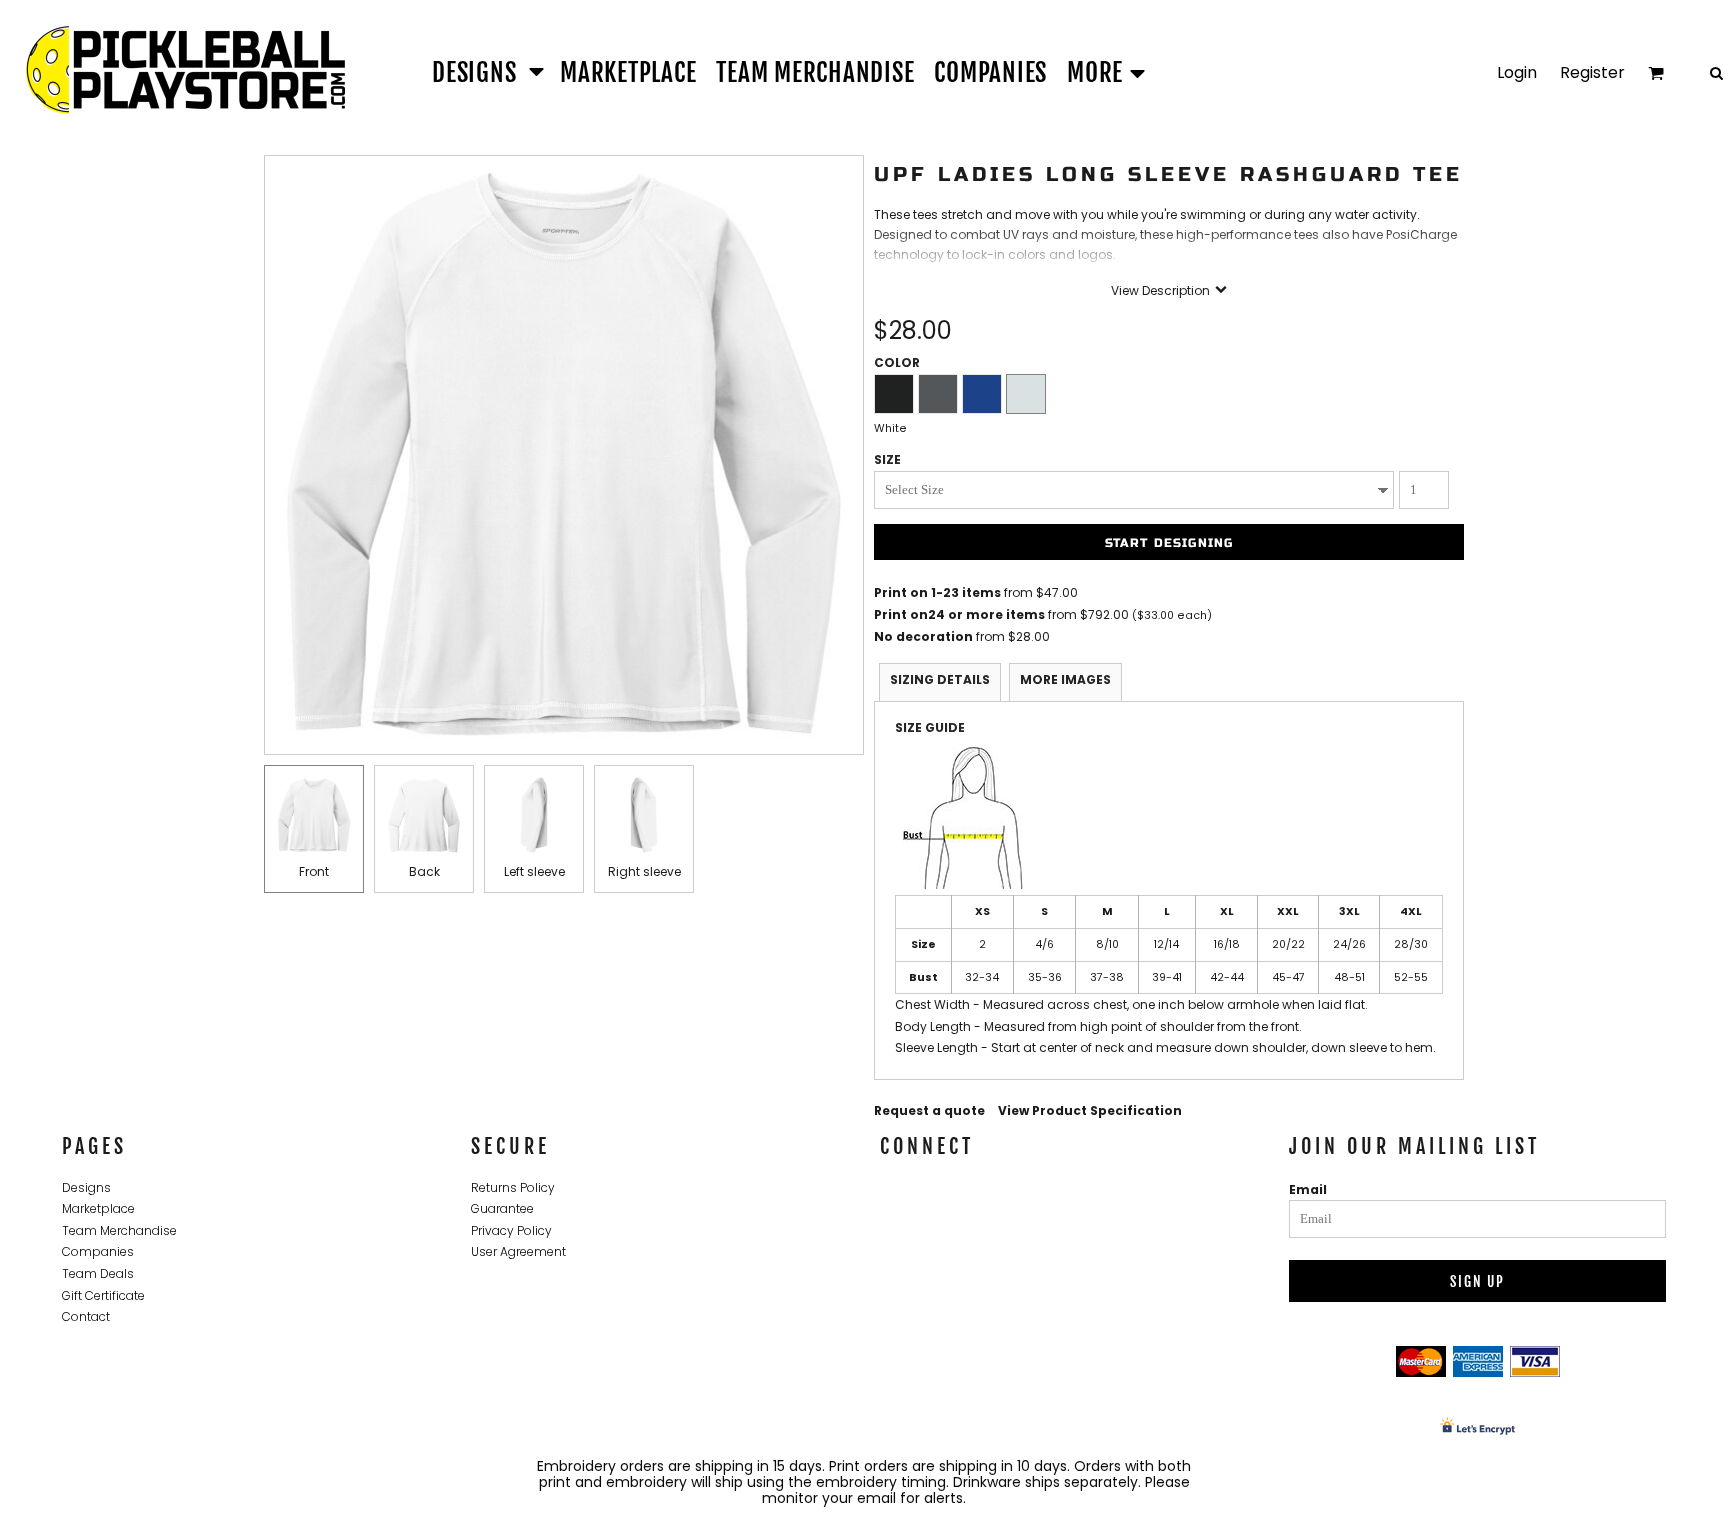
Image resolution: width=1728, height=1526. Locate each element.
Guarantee (502, 1208)
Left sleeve (534, 871)
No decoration (923, 636)
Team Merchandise (119, 1230)
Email (1308, 1189)
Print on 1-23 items (937, 592)
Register (1592, 72)
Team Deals (98, 1273)
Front (314, 871)
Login (1517, 72)
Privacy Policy (511, 1230)
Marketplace (98, 1208)
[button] (486, 72)
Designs (86, 1187)
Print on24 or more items (959, 614)
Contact (86, 1316)
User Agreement (518, 1251)
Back (424, 871)
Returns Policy (513, 1187)
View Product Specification (1090, 1110)
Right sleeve (644, 871)
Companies (98, 1251)
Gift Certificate (103, 1295)
